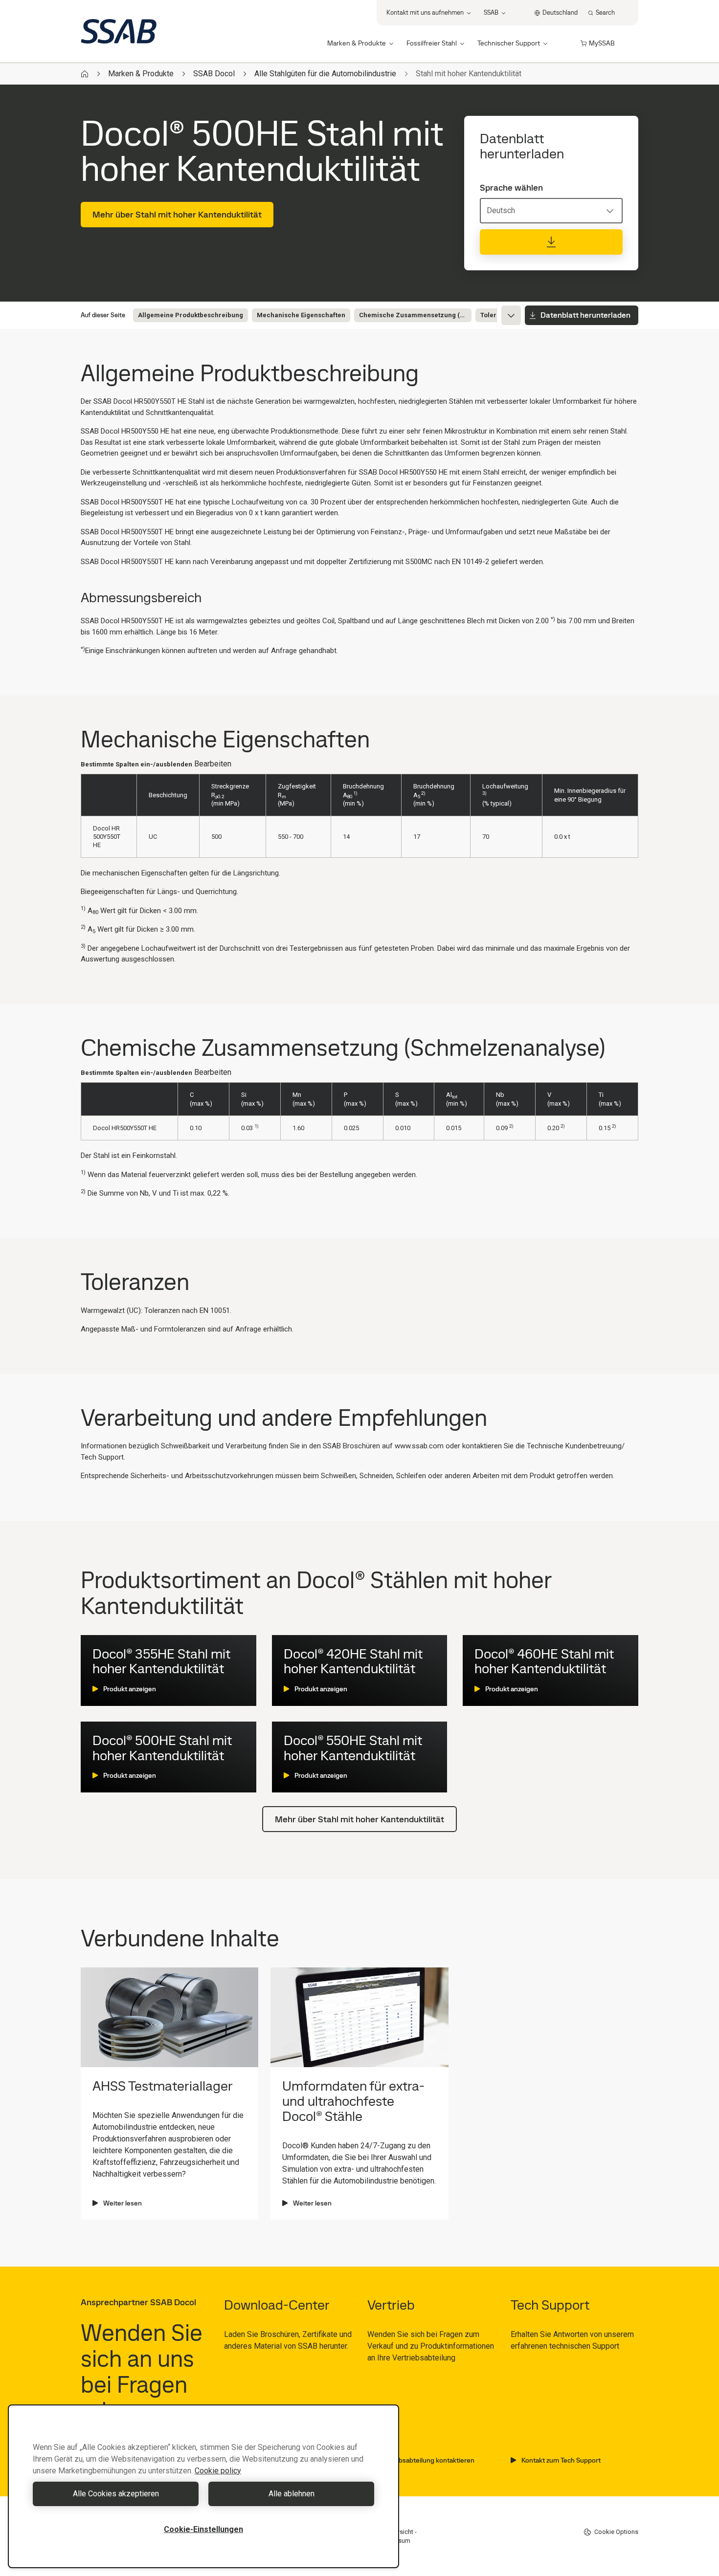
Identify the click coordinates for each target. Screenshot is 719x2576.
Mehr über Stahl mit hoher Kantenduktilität (177, 214)
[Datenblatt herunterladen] (551, 242)
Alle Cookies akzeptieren (116, 2494)
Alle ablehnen (292, 2494)
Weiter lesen (123, 2203)
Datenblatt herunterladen (585, 315)
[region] (203, 2486)
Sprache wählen (511, 188)
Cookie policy (218, 2471)
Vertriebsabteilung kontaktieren (426, 2460)
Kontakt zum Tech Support (561, 2460)
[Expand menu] (511, 315)
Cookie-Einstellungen (203, 2529)
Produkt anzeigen (130, 1689)
